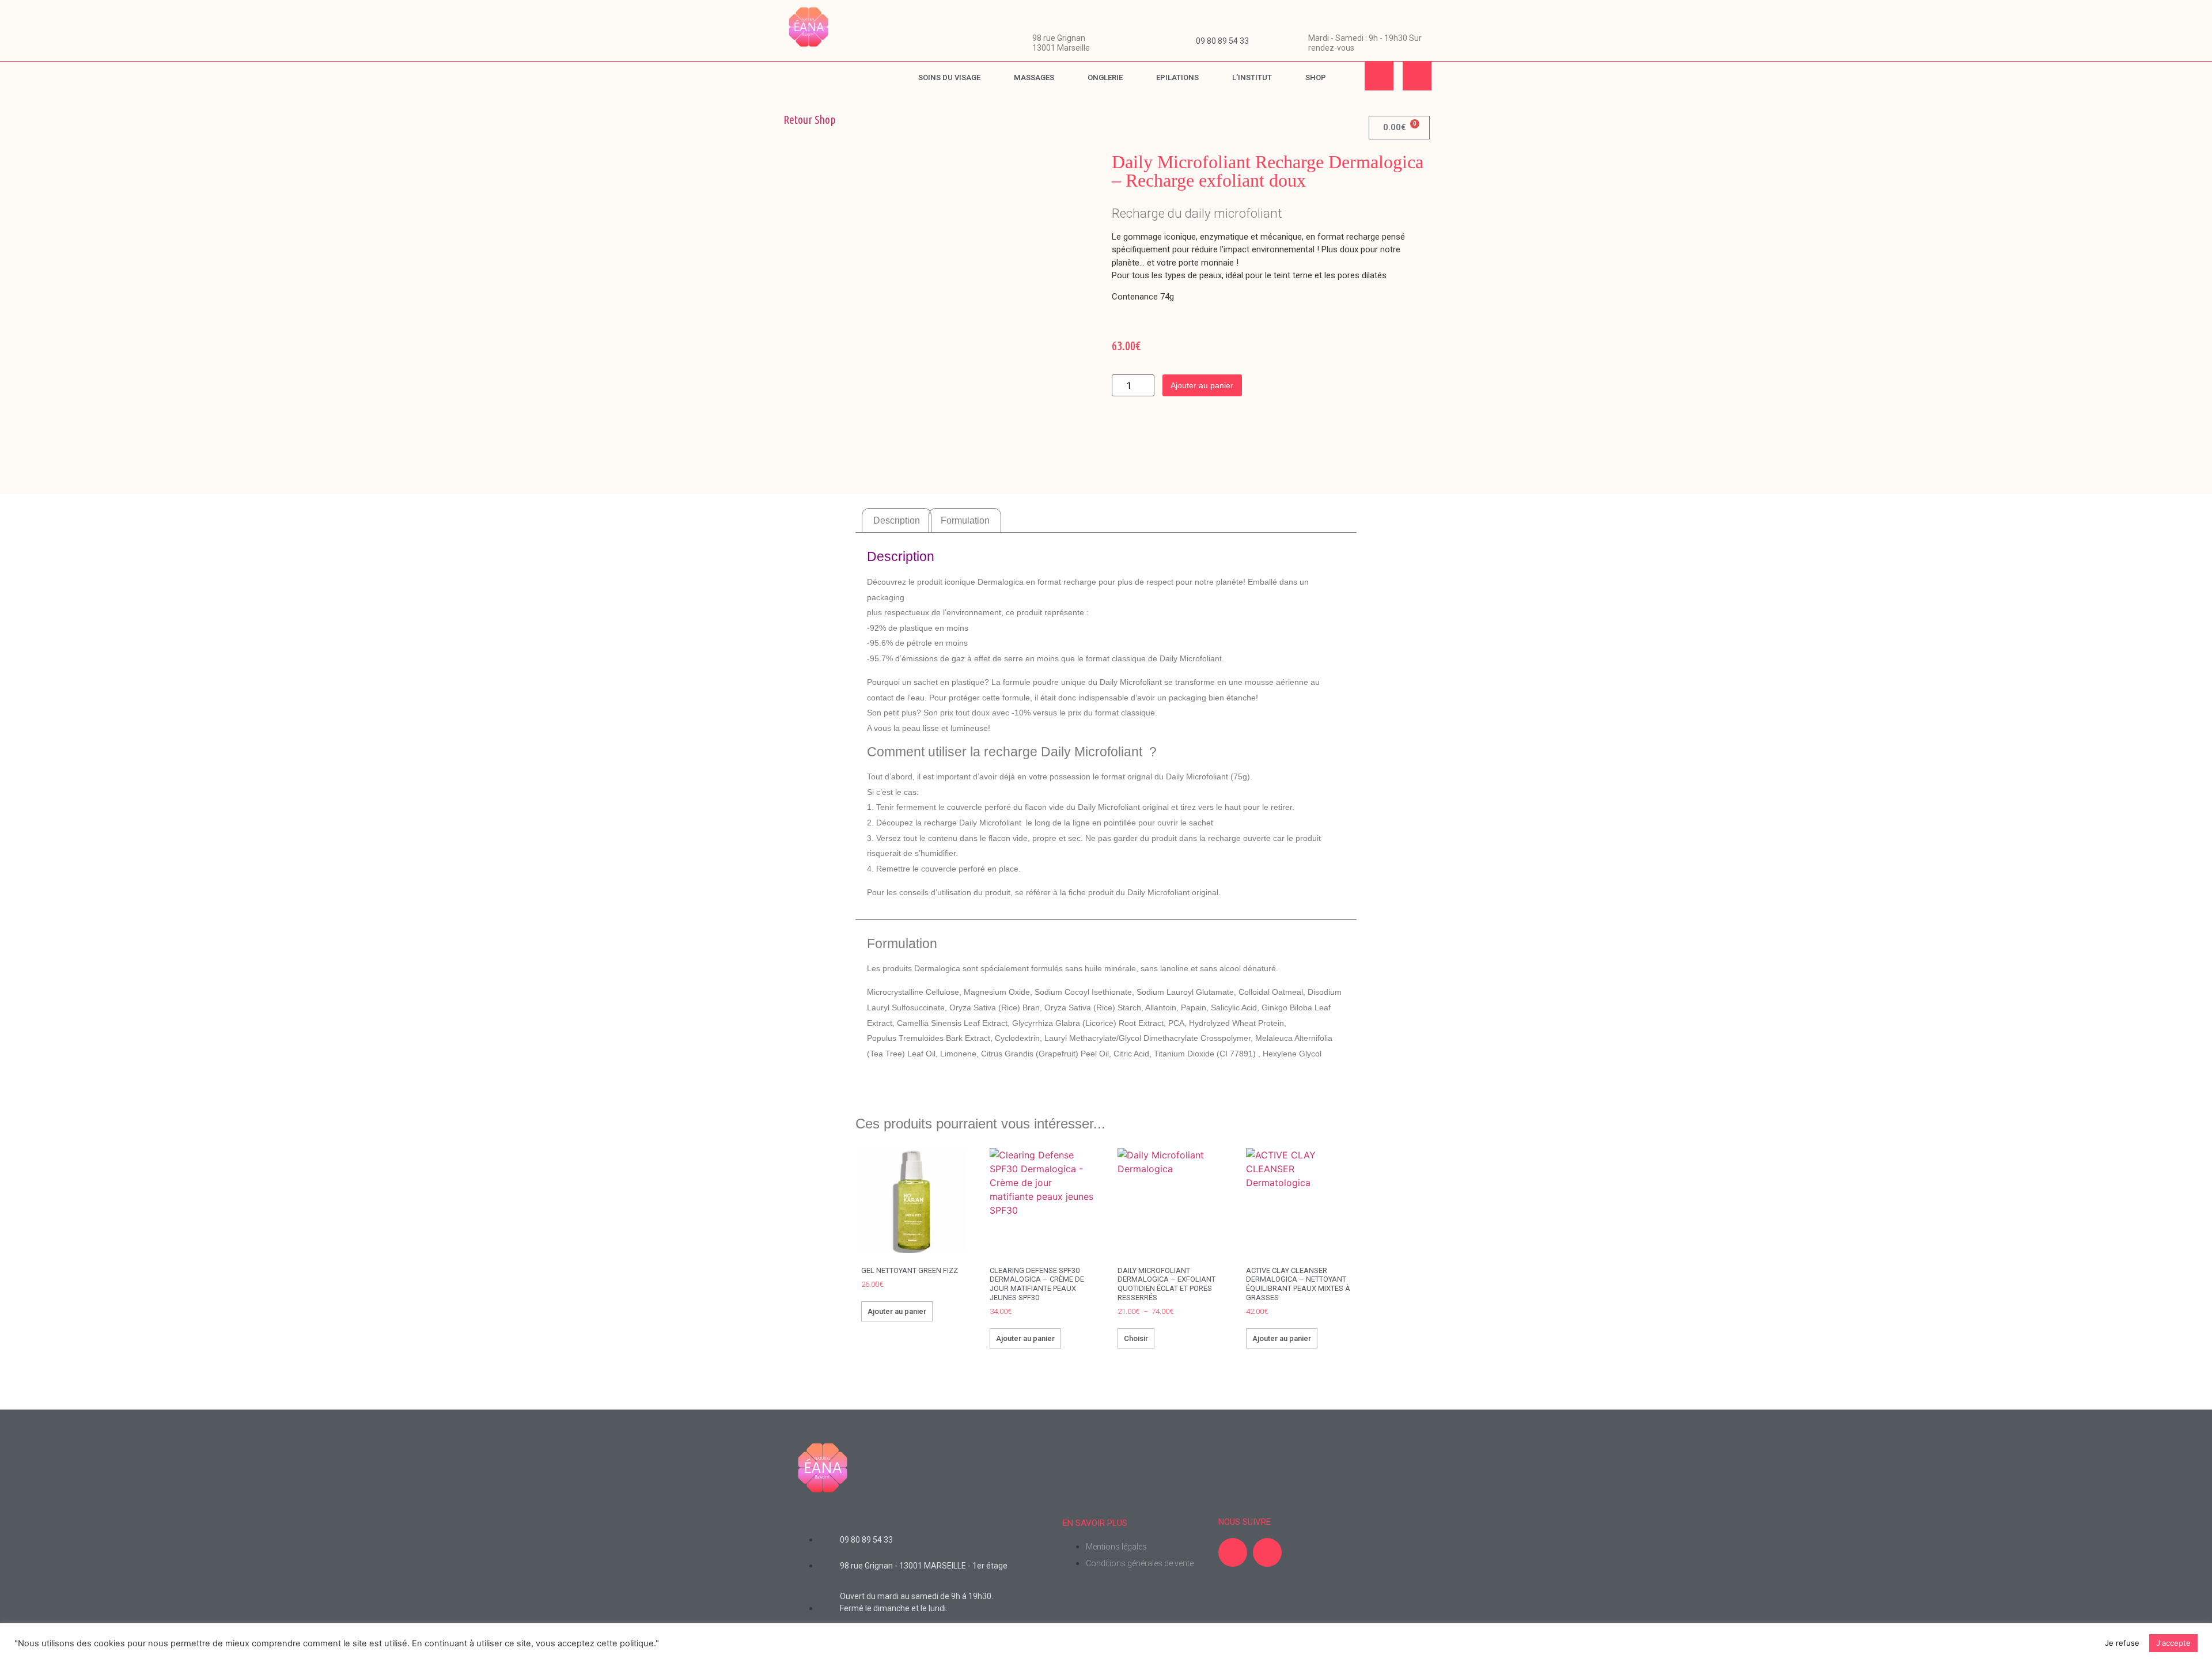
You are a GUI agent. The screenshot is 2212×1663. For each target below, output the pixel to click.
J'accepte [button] (2173, 1643)
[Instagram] (1417, 76)
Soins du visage (949, 77)
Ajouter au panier (1202, 385)
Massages (1034, 77)
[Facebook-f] (1379, 76)
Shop (1316, 77)
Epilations (1177, 77)
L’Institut (1252, 77)
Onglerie (1105, 77)
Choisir (1136, 1338)
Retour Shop (810, 120)
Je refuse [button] (2122, 1643)
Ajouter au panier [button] (897, 1311)
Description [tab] (897, 520)
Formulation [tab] (965, 520)
